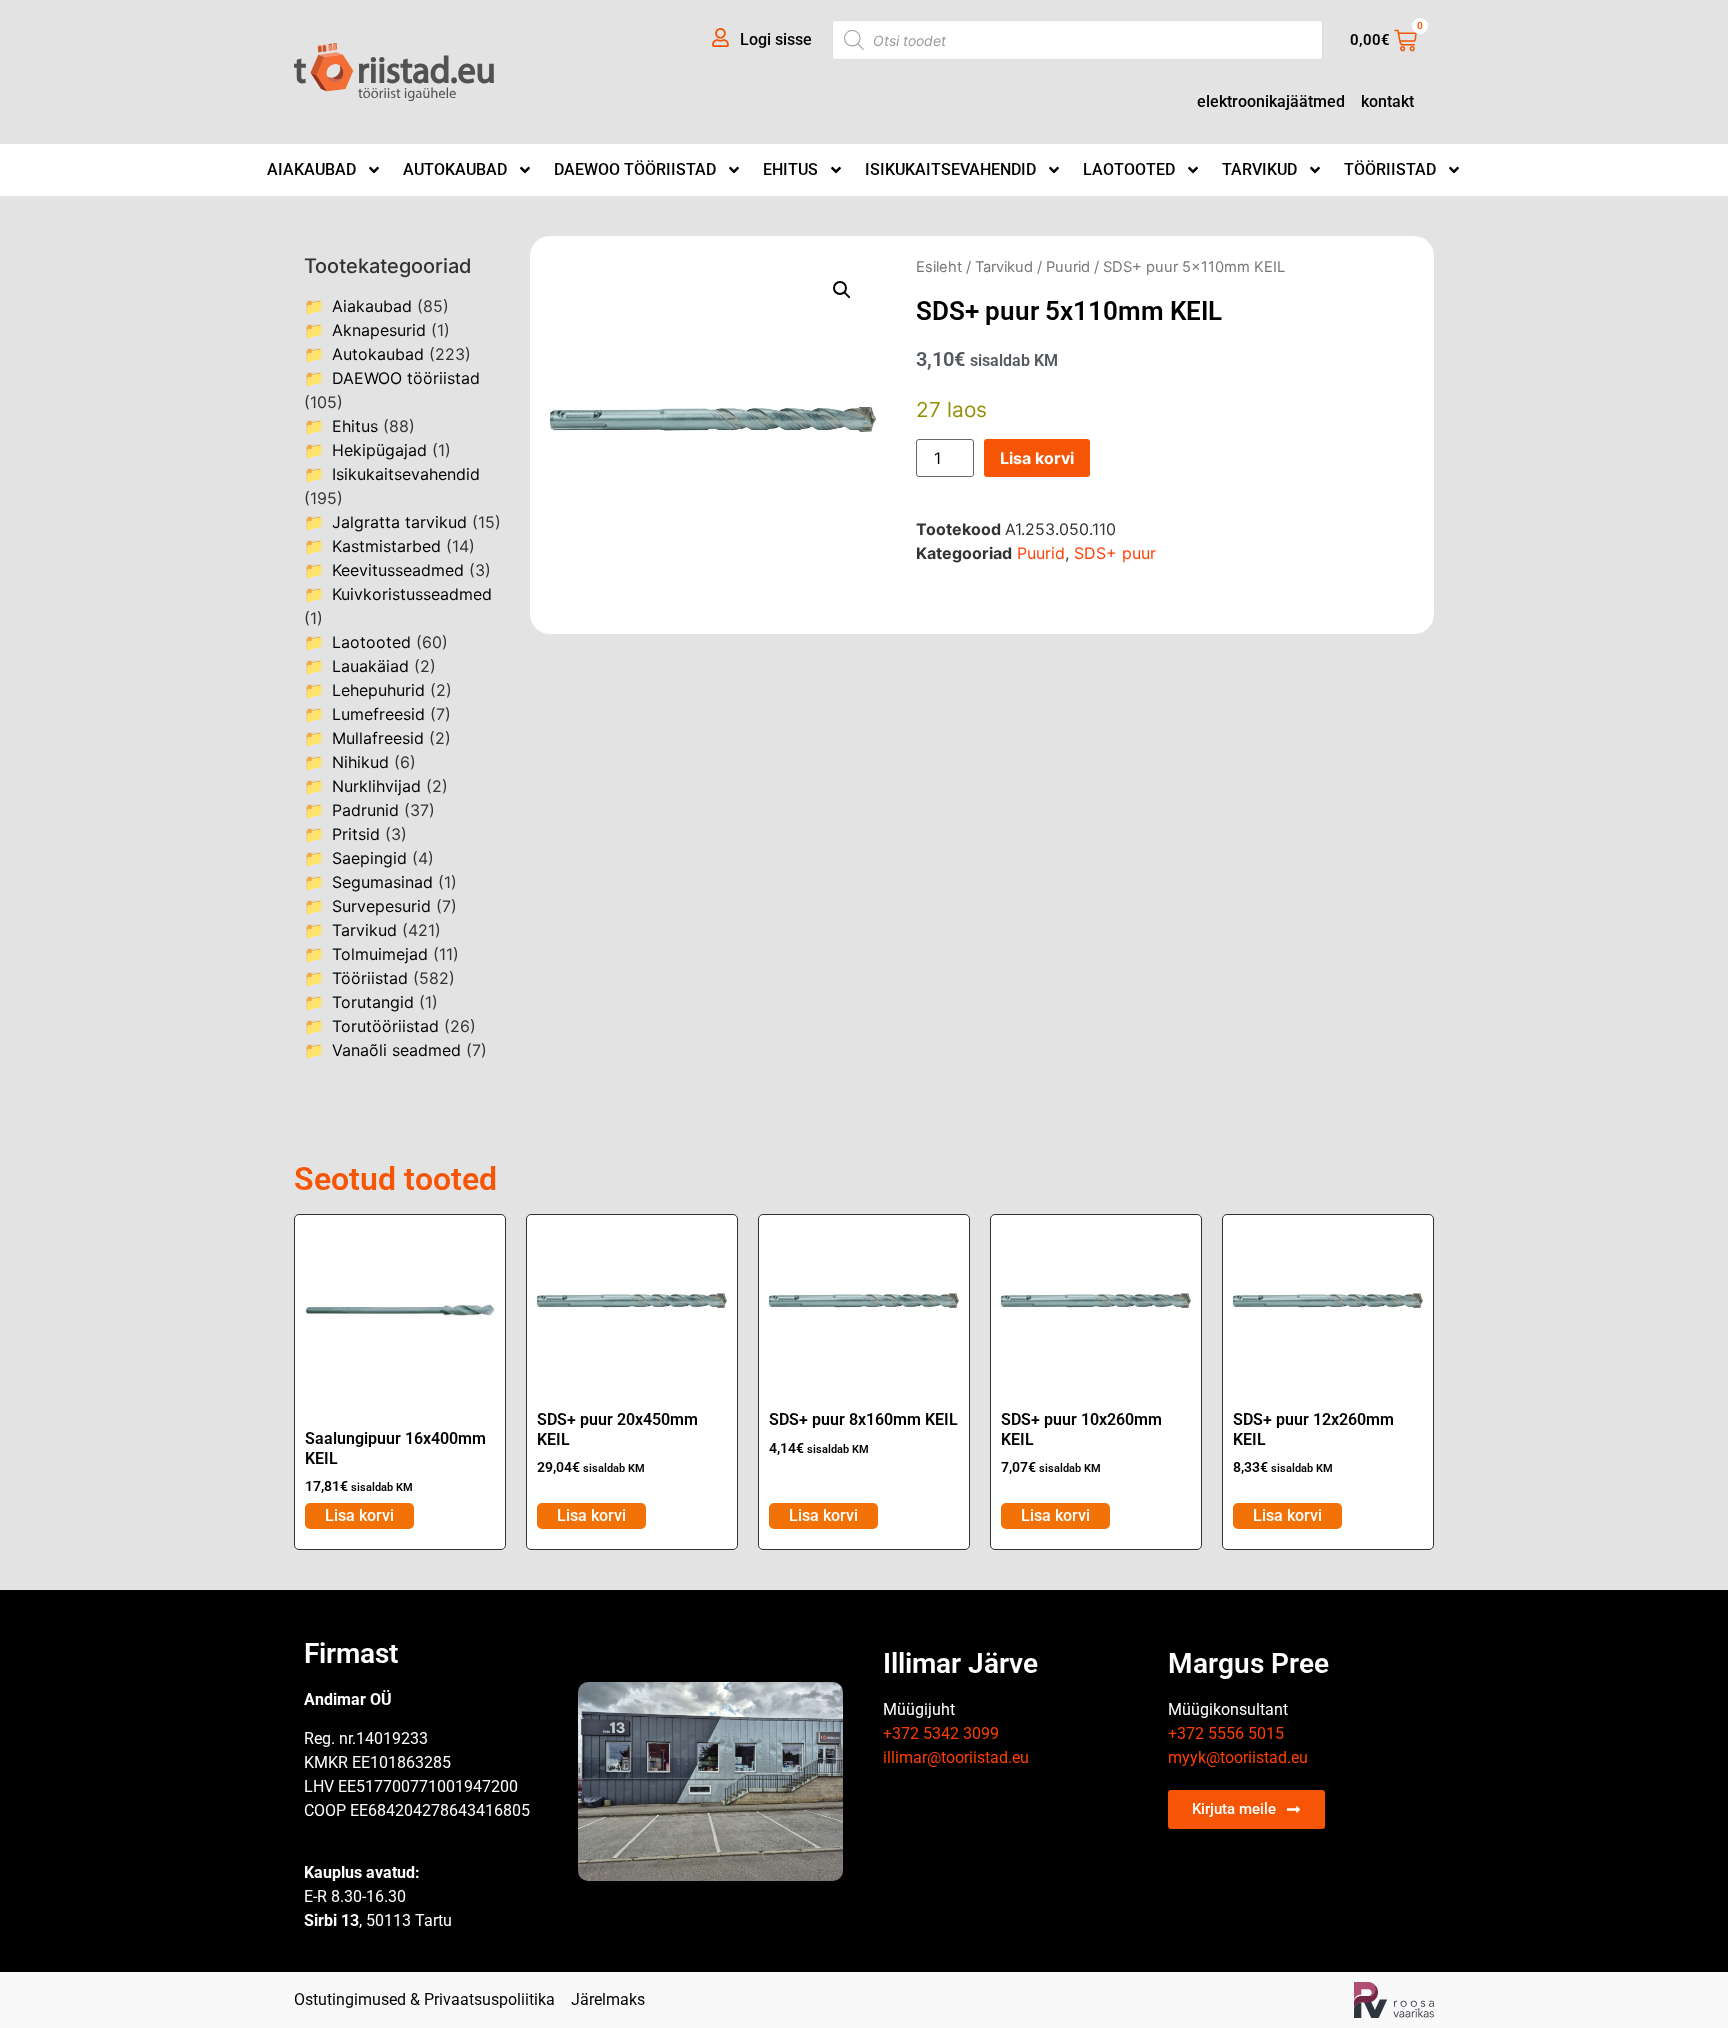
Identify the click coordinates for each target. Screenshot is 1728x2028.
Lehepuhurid (378, 690)
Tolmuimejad (380, 954)
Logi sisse (776, 39)
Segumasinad (382, 882)
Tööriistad (1390, 169)
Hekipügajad (379, 450)
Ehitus (790, 169)
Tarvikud (1259, 169)
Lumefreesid (378, 714)
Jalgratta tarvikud (399, 522)
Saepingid (369, 858)
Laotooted (1129, 169)
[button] (842, 290)
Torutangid (373, 1002)
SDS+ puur (1115, 553)
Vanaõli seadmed (396, 1050)
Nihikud (360, 762)
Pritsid (356, 834)
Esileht (939, 267)
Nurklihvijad (376, 786)
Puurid (1068, 267)
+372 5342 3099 (941, 1733)
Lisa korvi (1037, 458)
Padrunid (365, 810)
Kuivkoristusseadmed (412, 594)
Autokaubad (455, 169)
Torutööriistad (385, 1026)
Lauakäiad (370, 666)
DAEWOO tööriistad (635, 169)
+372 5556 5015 (1226, 1733)
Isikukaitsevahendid (950, 169)
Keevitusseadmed (398, 570)
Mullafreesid (378, 738)
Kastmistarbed (386, 546)
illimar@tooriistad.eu (956, 1757)
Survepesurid (381, 906)
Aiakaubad (311, 169)
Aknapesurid (379, 330)
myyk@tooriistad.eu (1238, 1757)
